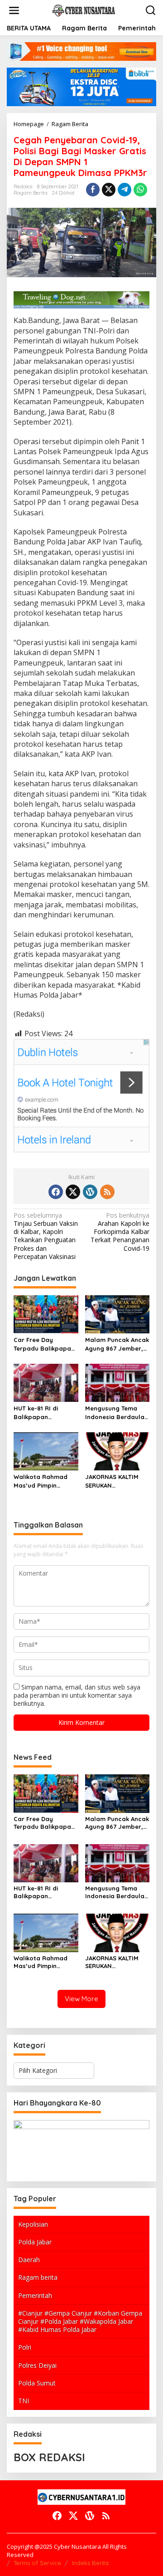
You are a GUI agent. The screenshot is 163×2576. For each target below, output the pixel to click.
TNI (24, 2401)
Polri (25, 2347)
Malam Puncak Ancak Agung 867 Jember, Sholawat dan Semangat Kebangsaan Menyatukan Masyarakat (117, 1344)
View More (81, 1999)
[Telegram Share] (125, 190)
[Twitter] (73, 1192)
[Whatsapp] (140, 190)
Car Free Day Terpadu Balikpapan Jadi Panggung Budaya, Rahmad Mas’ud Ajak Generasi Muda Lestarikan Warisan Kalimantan (44, 1344)
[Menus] (14, 10)
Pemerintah (35, 2295)
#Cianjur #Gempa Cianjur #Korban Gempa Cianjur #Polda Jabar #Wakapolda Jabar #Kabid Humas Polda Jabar (80, 2321)
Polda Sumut (37, 2383)
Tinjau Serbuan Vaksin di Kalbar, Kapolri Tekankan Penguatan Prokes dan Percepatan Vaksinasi (46, 1236)
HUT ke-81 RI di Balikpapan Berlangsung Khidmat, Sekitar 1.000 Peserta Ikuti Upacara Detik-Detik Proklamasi (44, 1413)
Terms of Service (37, 2563)
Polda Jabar (35, 2242)
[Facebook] (56, 1192)
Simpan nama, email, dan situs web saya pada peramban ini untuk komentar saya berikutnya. (77, 1695)
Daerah (29, 2260)
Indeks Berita (90, 2563)
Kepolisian (33, 2224)
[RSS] (107, 1192)
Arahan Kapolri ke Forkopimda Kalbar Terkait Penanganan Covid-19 (120, 1232)
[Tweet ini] (109, 190)
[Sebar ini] (93, 190)
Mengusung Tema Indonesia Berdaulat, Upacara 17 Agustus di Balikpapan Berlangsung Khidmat (117, 1413)
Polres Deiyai (37, 2365)
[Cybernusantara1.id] (83, 10)
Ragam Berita (31, 193)
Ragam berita (38, 2277)
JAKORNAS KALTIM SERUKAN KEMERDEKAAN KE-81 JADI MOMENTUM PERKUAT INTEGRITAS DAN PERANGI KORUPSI (116, 1481)
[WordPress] (90, 1192)
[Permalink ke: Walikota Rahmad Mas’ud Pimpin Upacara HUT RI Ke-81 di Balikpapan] (46, 1451)
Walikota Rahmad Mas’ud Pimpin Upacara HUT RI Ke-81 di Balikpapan (44, 1481)
